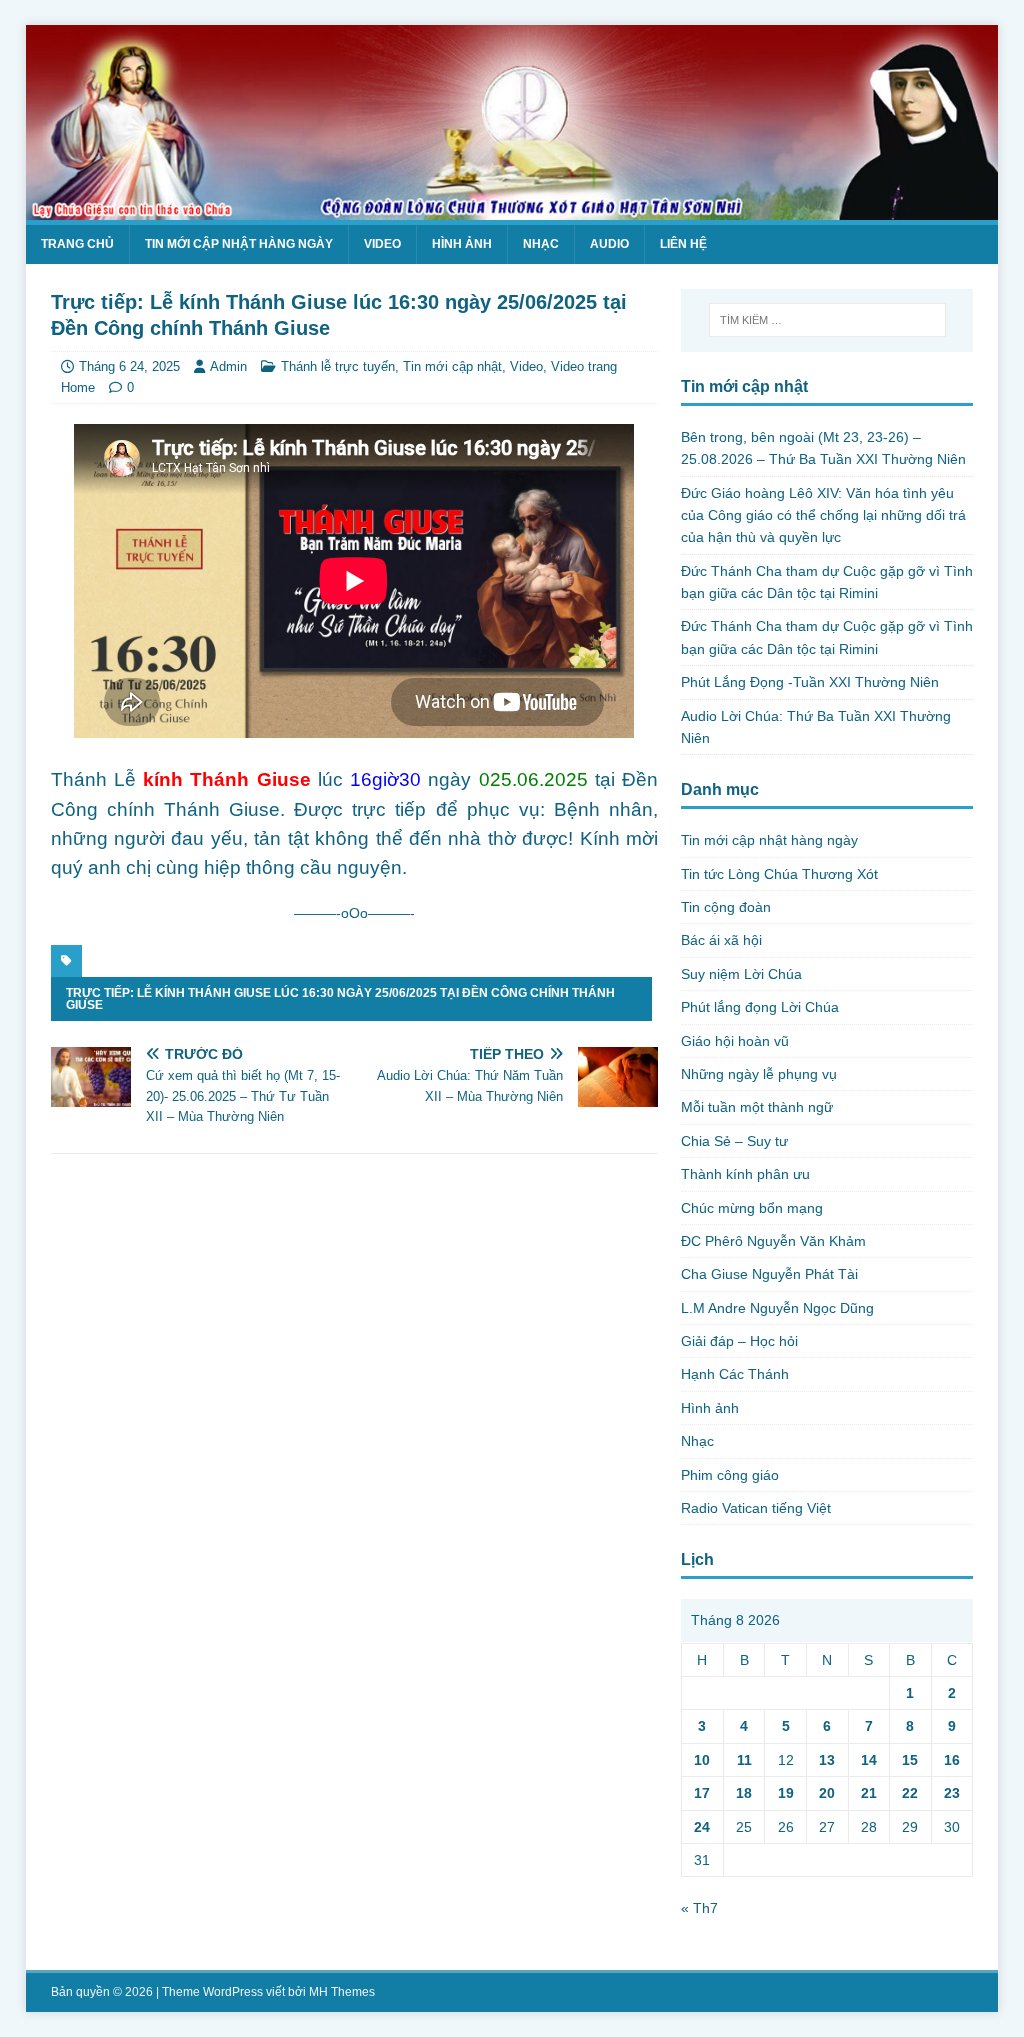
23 (952, 1793)
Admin (228, 366)
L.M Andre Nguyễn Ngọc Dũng (777, 1308)
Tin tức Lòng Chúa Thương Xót (779, 874)
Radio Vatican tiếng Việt (756, 1508)
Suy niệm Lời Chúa (741, 974)
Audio (609, 244)
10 (702, 1760)
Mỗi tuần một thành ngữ (757, 1107)
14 (869, 1760)
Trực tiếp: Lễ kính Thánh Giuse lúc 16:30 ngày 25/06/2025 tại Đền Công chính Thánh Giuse (340, 999)
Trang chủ (77, 244)
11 (744, 1760)
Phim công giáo (730, 1475)
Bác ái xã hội (721, 940)
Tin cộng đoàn (726, 907)
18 (744, 1793)
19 (786, 1793)
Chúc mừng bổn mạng (752, 1208)
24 (702, 1827)
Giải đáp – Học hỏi (739, 1341)
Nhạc (541, 244)
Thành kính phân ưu (745, 1174)
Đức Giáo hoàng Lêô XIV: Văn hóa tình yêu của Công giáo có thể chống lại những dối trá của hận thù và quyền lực (823, 515)
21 (869, 1793)
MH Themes (342, 1992)
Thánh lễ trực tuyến (338, 366)
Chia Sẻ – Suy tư (734, 1141)
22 (910, 1793)
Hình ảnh (462, 244)
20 (827, 1793)
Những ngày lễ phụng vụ (759, 1074)
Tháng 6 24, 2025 (129, 366)
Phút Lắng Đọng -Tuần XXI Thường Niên (810, 682)
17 (702, 1793)
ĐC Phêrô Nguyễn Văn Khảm (773, 1241)
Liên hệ (683, 244)
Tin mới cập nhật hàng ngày (239, 244)
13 (827, 1760)
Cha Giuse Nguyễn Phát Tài (769, 1274)
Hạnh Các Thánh (735, 1374)
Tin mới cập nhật (452, 366)
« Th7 (699, 1908)
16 (952, 1760)
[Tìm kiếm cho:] (827, 320)
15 (910, 1760)
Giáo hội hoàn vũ (735, 1041)
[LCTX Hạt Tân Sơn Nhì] (512, 208)
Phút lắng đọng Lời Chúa (760, 1007)
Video (382, 244)
